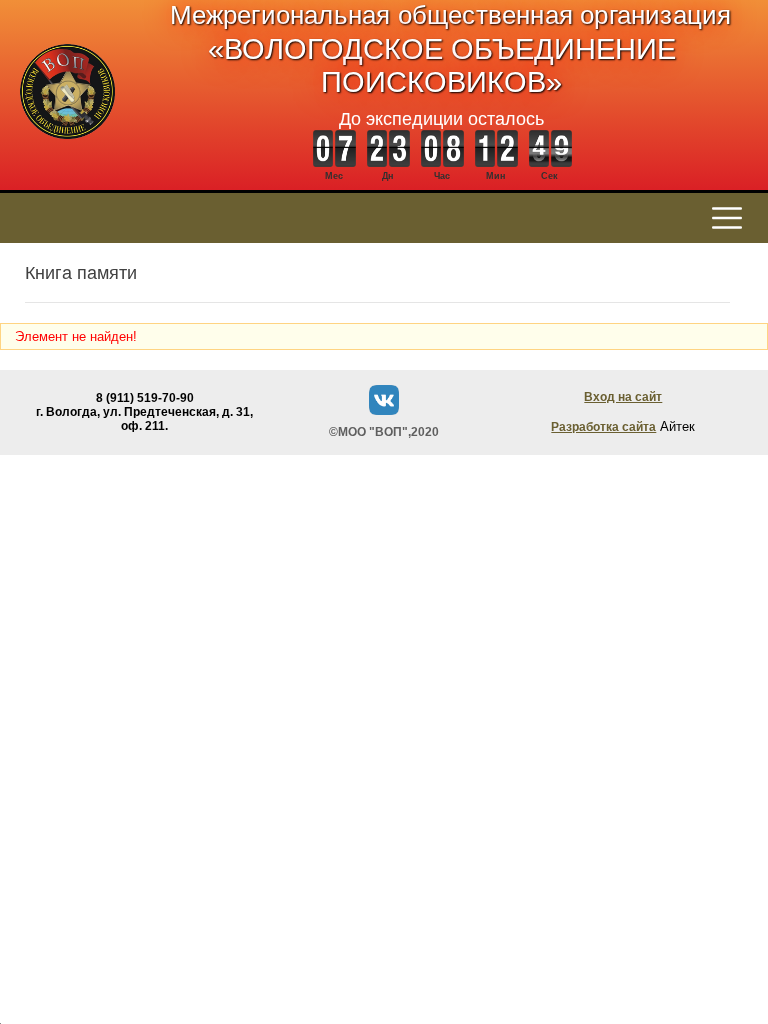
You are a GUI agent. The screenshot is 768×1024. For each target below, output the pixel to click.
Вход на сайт (623, 397)
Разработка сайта (603, 427)
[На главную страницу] (67, 149)
